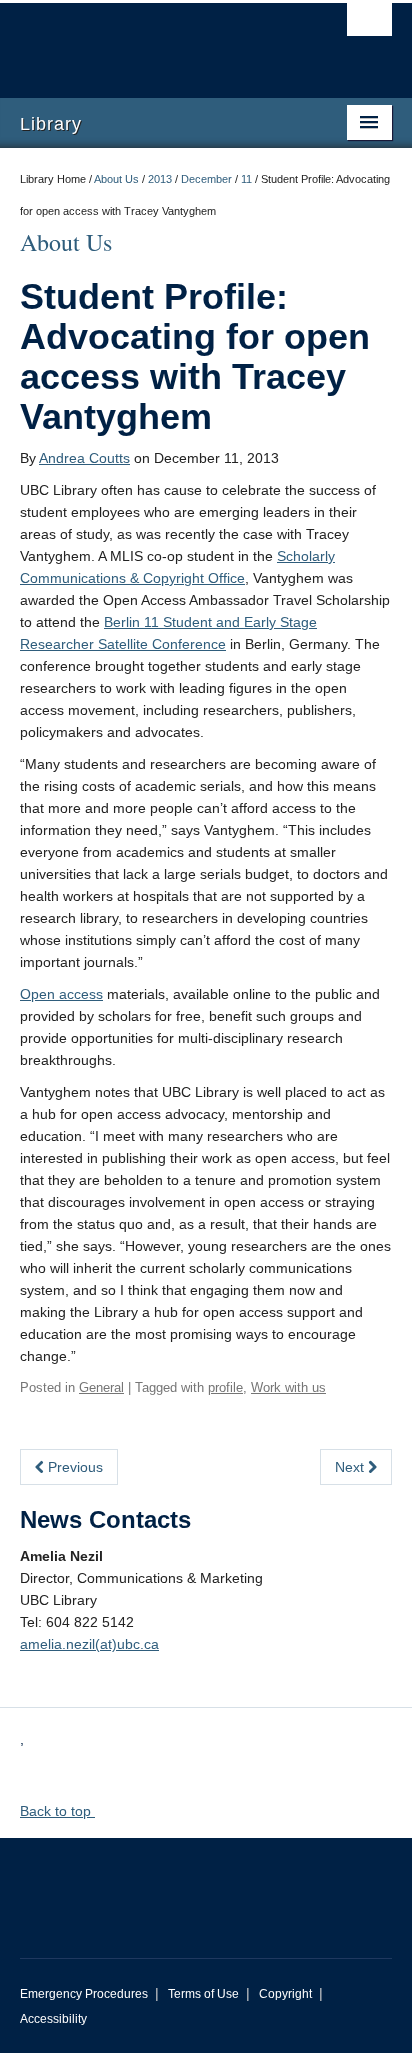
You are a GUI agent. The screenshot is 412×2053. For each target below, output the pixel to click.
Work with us (288, 1387)
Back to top (57, 1811)
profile (225, 1387)
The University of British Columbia (150, 41)
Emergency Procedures (84, 1994)
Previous (73, 1467)
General (101, 1387)
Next (351, 1467)
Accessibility (53, 2019)
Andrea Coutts (84, 458)
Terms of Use (203, 1994)
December (206, 179)
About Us (116, 179)
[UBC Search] (369, 25)
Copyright (285, 1994)
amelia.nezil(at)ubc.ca (89, 1644)
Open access (61, 994)
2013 (160, 179)
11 (246, 179)
